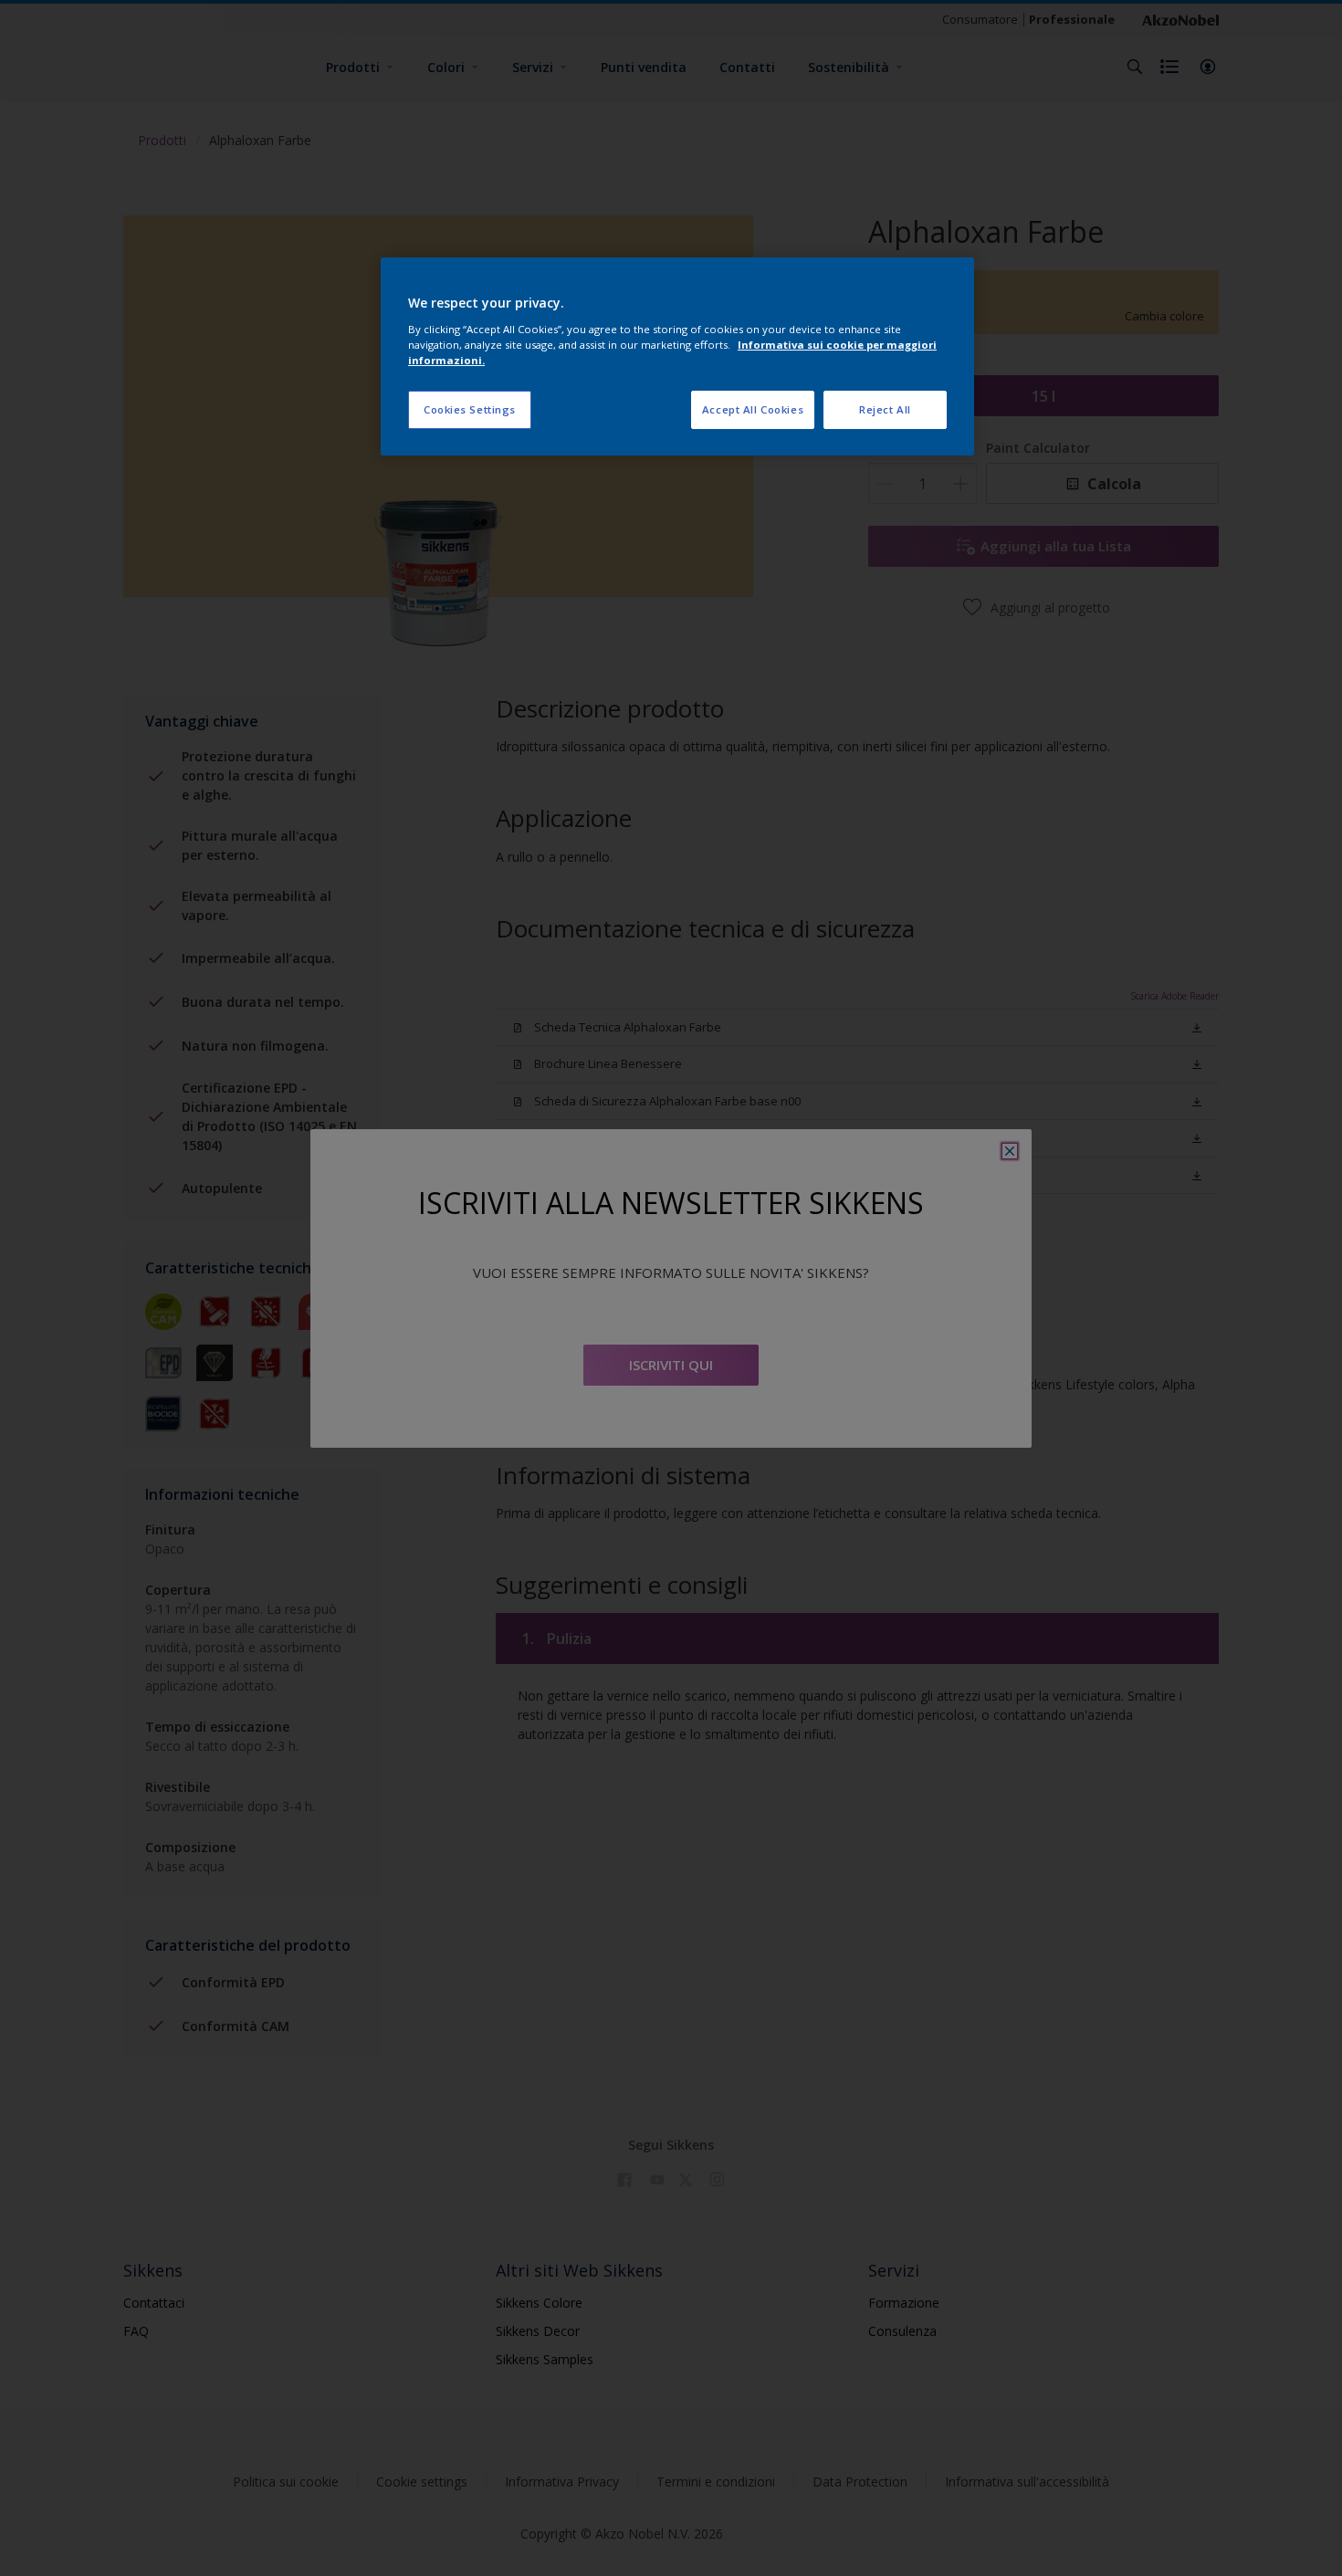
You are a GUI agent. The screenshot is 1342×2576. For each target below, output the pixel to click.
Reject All (885, 409)
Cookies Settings (470, 409)
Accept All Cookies (753, 409)
